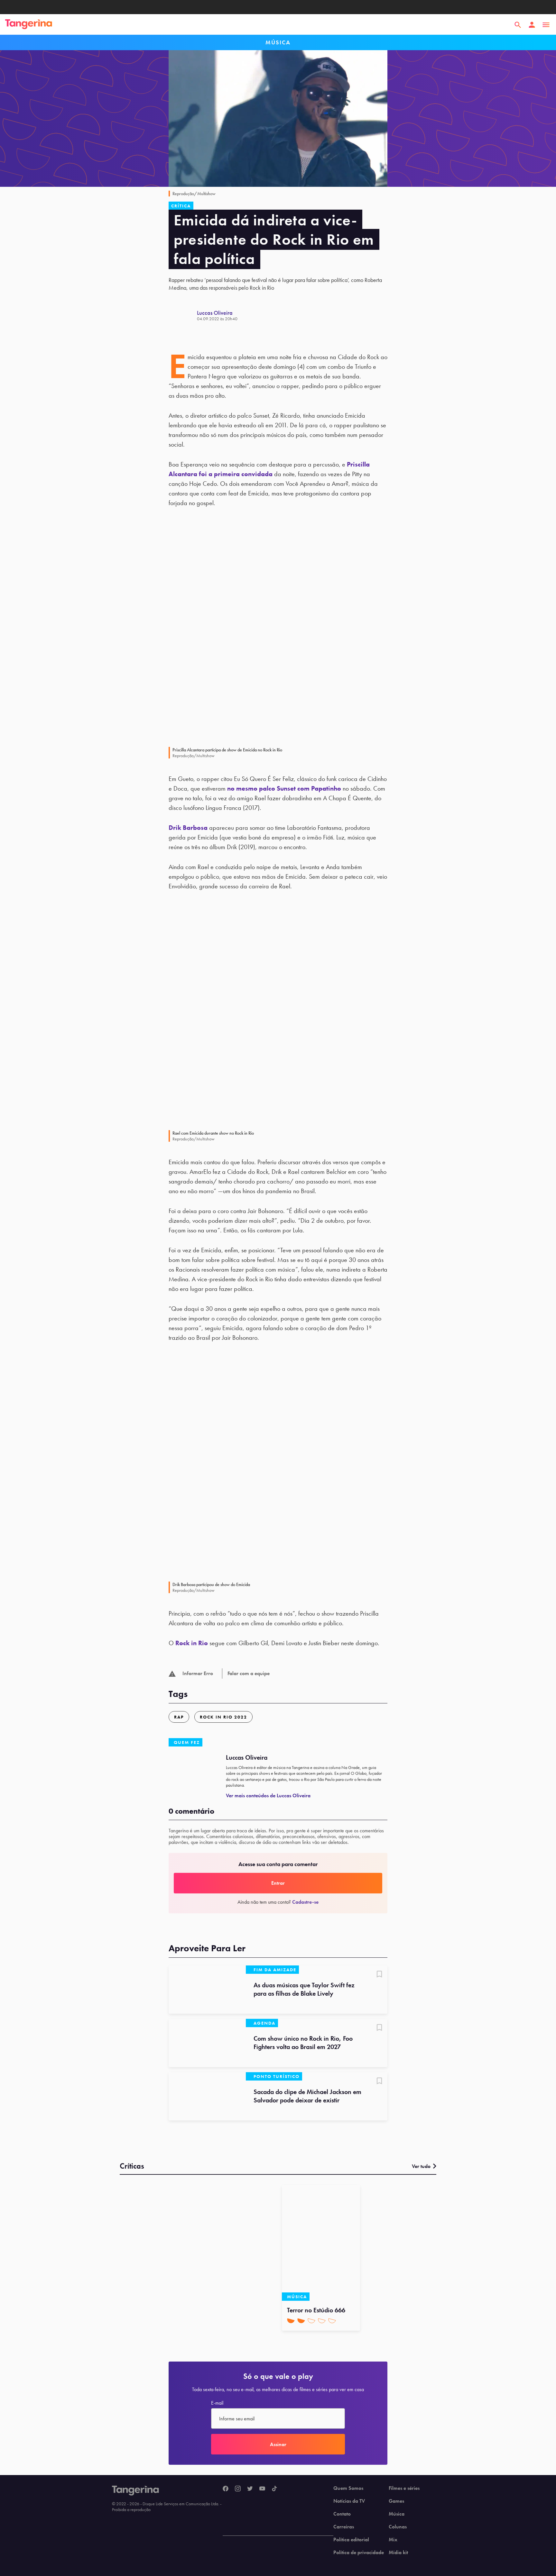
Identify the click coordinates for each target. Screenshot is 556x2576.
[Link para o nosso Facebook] (226, 2489)
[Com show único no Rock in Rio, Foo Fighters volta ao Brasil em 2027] (207, 2043)
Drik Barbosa (188, 828)
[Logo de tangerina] (29, 25)
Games (396, 2501)
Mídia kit (398, 2553)
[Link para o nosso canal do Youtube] (262, 2489)
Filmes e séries (404, 2488)
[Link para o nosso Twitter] (250, 2489)
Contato (342, 2514)
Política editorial (351, 2540)
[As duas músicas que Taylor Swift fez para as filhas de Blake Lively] (207, 1990)
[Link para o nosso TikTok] (274, 2489)
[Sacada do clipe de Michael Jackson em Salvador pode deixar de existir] (207, 2096)
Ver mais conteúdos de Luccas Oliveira (268, 1796)
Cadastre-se (305, 1902)
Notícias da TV (349, 2501)
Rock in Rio (192, 1643)
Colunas (398, 2527)
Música (397, 2514)
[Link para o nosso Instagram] (238, 2489)
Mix (393, 2540)
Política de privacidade (359, 2553)
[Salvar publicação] (379, 1975)
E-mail (217, 2403)
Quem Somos (348, 2488)
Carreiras (344, 2527)
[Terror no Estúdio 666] (321, 2243)
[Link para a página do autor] (183, 315)
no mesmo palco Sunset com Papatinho (284, 788)
